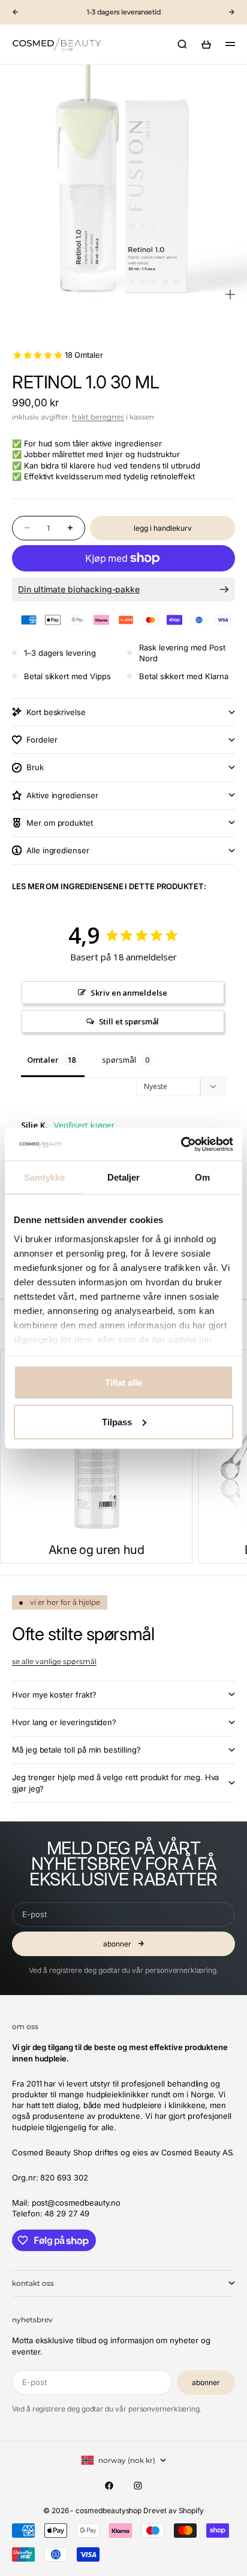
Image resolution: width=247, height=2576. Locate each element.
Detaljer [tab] (124, 1177)
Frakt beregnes (98, 417)
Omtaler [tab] (43, 1060)
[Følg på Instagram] (138, 2486)
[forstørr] (230, 294)
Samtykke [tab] (45, 1177)
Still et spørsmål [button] (129, 1021)
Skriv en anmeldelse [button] (129, 993)
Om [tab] (202, 1177)
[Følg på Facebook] (109, 2486)
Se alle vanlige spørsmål (54, 1661)
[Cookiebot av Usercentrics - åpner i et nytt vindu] (181, 1144)
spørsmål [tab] (119, 1060)
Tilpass (117, 1421)
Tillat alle (123, 1383)
